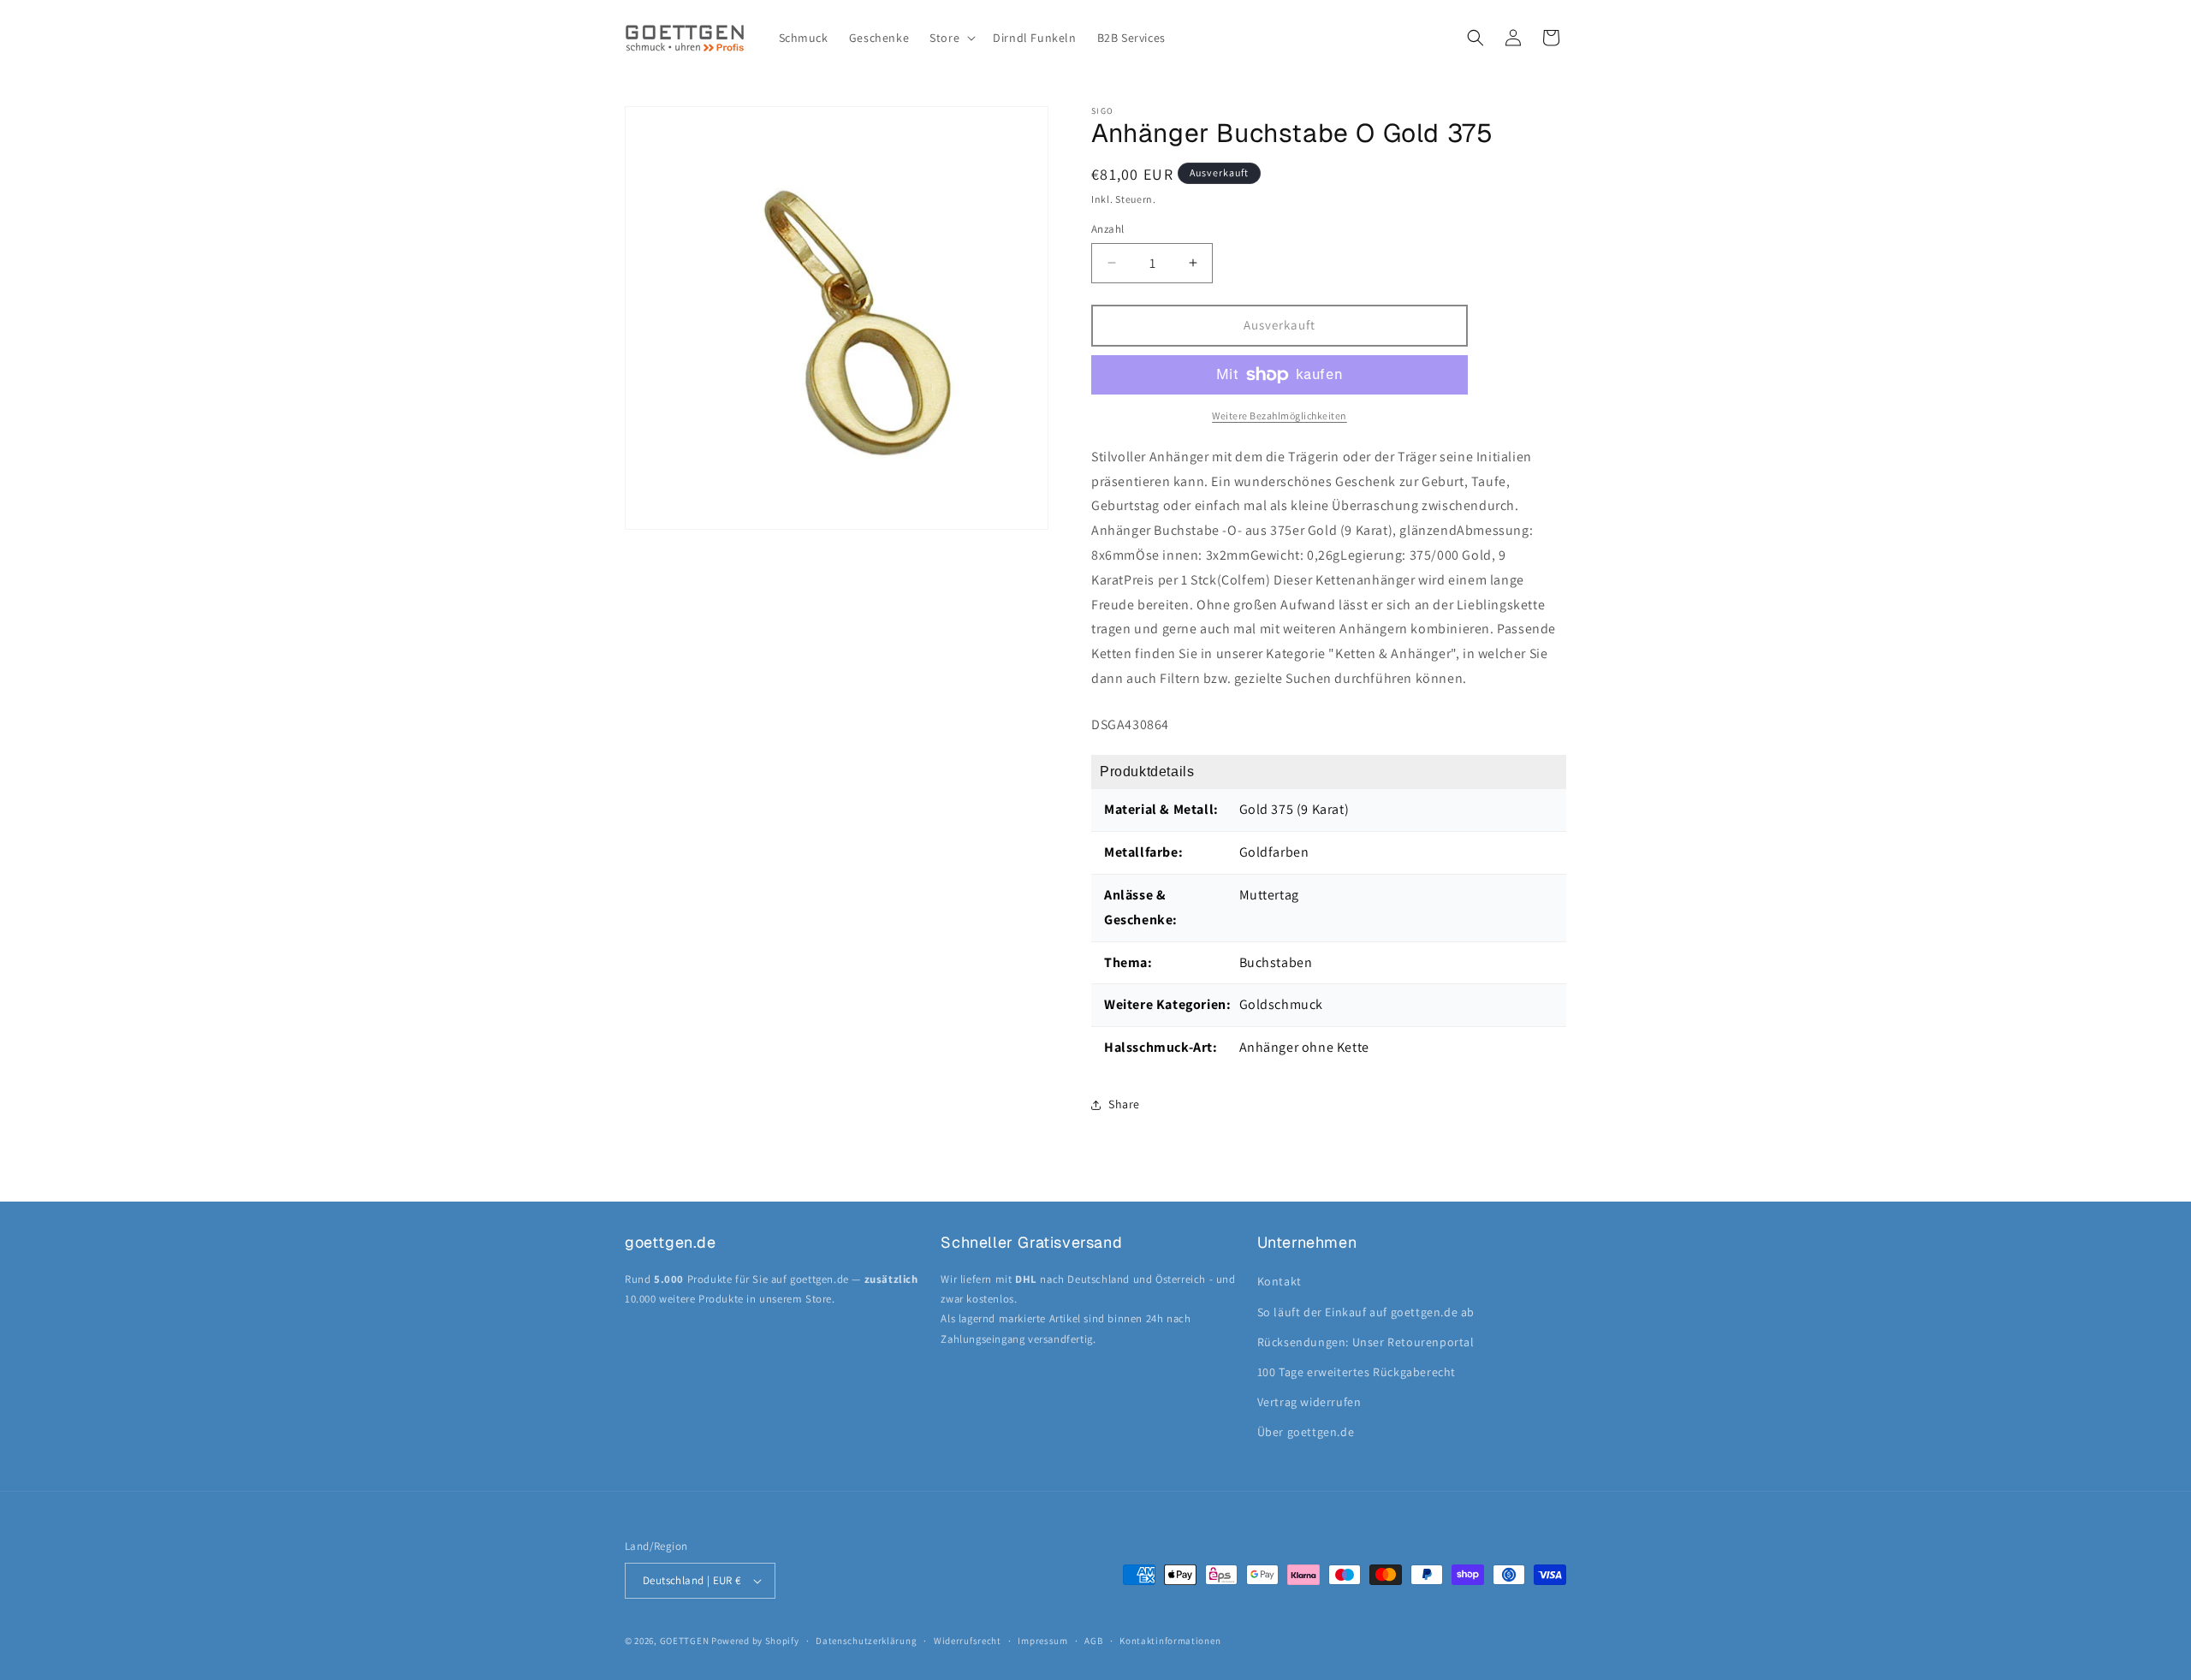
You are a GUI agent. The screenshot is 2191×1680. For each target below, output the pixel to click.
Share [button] (1124, 1104)
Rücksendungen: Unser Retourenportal (1366, 1342)
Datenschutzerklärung (866, 1641)
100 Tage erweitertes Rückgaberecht (1357, 1372)
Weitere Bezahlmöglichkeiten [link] (1280, 416)
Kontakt (1280, 1281)
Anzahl (1107, 229)
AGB (1093, 1641)
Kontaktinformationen (1170, 1641)
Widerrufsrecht (968, 1641)
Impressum (1042, 1641)
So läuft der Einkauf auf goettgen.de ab (1366, 1312)
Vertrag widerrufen (1309, 1402)
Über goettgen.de (1306, 1432)
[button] (951, 38)
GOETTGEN (685, 1641)
